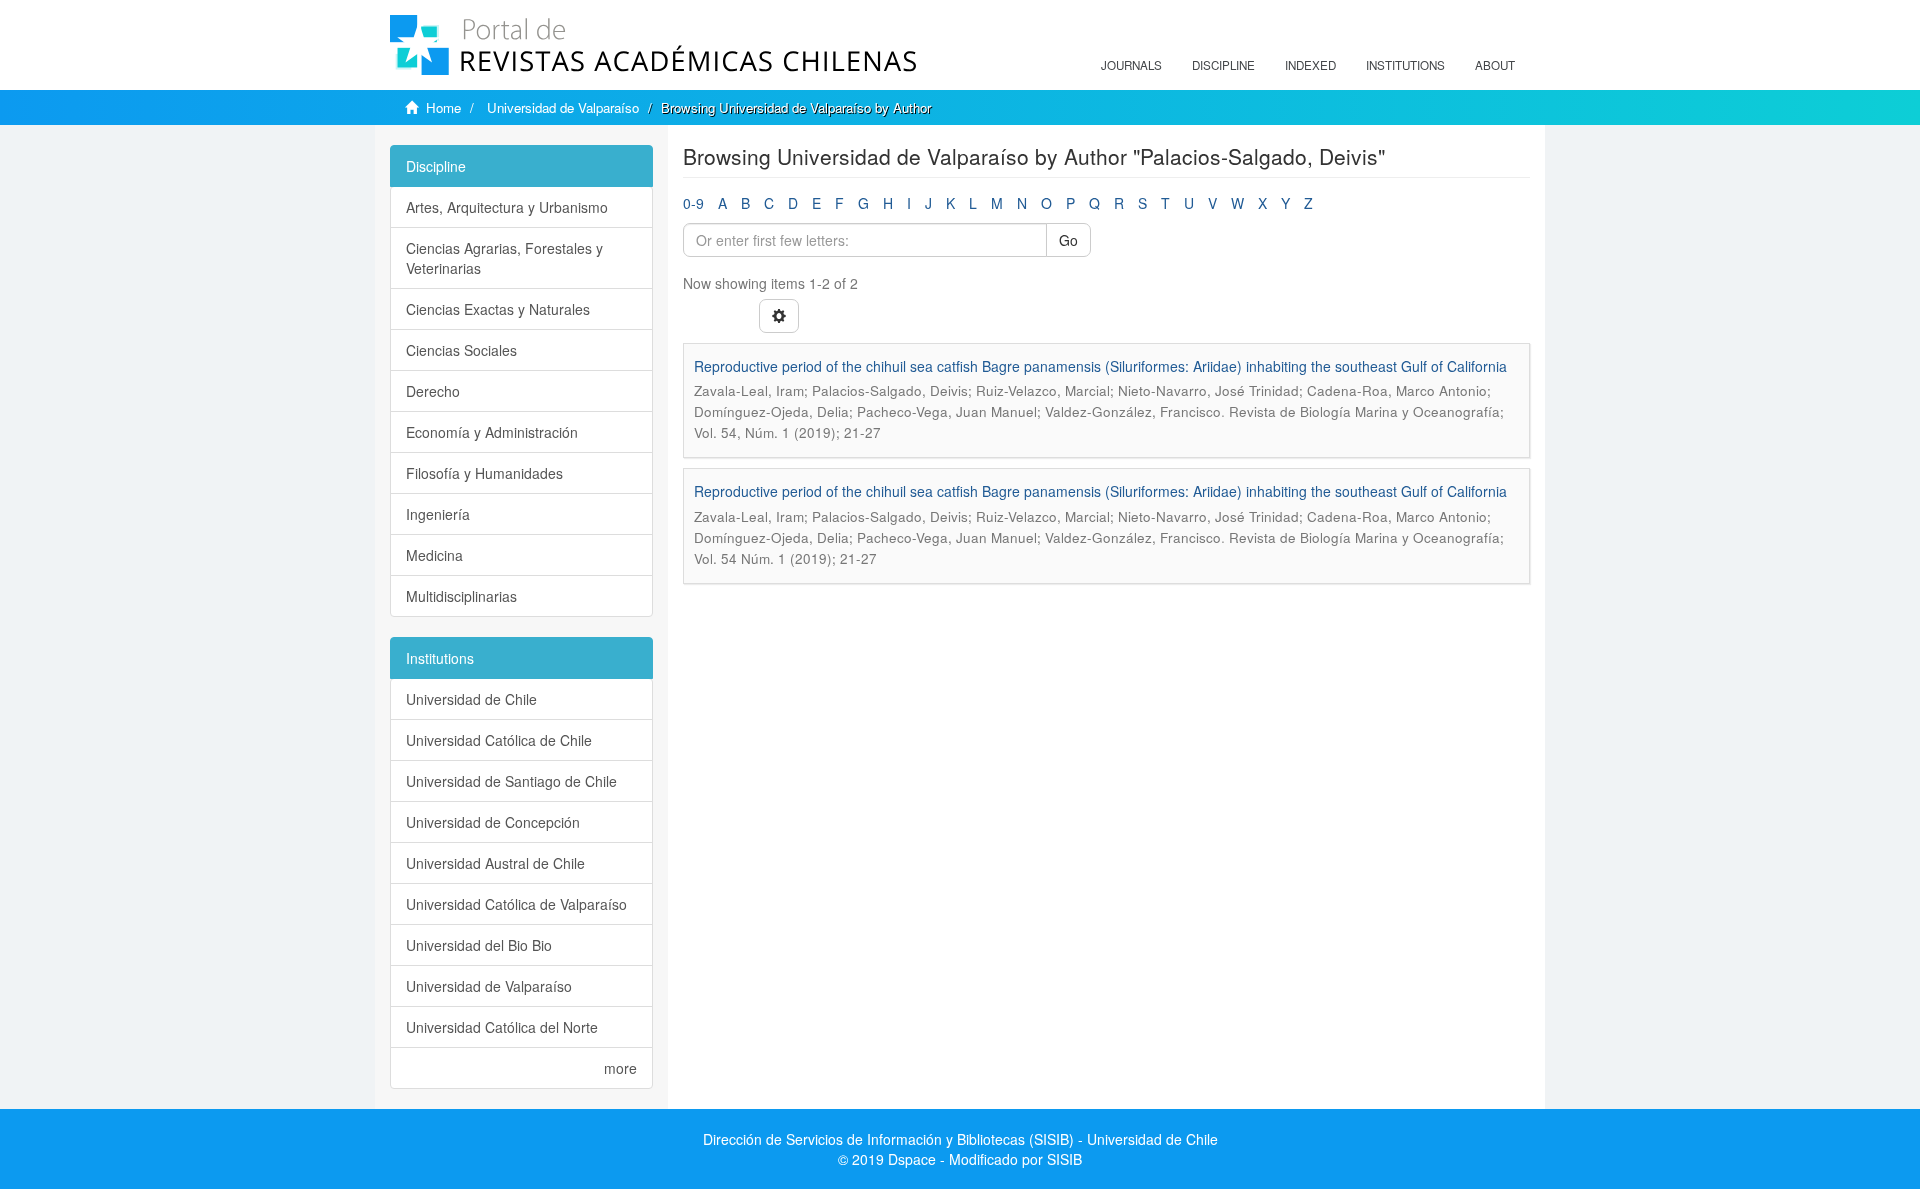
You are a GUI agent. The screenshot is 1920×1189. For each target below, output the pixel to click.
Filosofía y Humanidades (484, 473)
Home (443, 107)
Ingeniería (438, 514)
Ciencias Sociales (461, 350)
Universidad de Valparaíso (563, 107)
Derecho (433, 391)
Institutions (1405, 65)
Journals (1131, 65)
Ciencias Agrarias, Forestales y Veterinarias (504, 258)
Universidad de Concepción (493, 822)
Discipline (1223, 65)
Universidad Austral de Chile (495, 863)
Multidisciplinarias (461, 596)
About (1495, 65)
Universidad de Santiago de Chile (511, 781)
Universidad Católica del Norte (502, 1027)
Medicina (434, 555)
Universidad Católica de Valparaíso (516, 904)
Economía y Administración (492, 432)
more (620, 1068)
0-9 (693, 203)
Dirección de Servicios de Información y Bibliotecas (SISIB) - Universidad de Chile (960, 1139)
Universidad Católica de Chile (499, 740)
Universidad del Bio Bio (479, 945)
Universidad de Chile (471, 699)
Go (1068, 240)
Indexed (1310, 65)
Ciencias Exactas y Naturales (498, 309)
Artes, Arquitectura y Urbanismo (507, 207)
